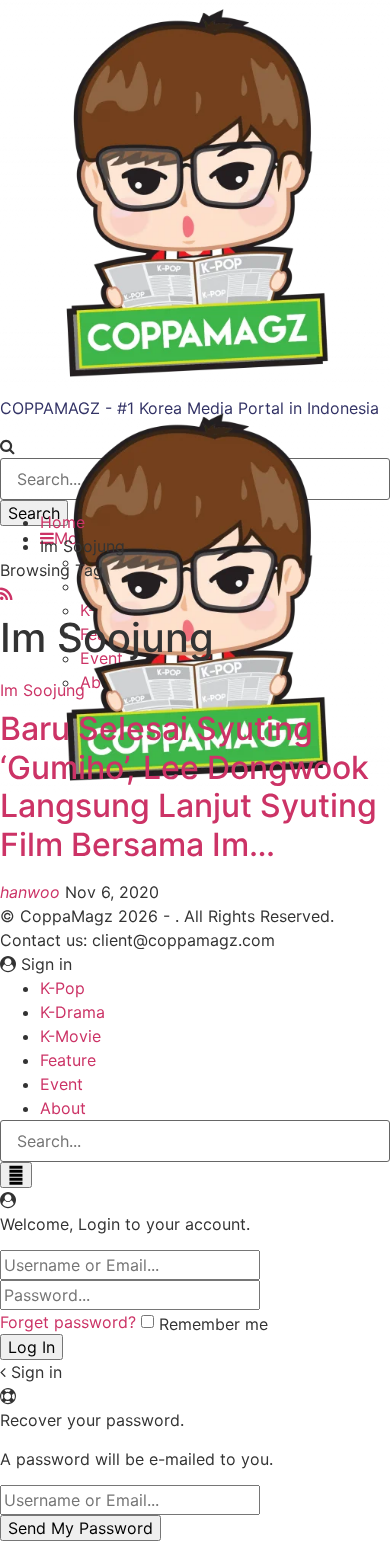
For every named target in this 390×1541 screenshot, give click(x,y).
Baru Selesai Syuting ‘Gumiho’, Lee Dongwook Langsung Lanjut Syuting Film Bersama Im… (188, 786)
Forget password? (68, 1322)
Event (61, 1084)
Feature (68, 1060)
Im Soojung (42, 690)
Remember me (213, 1324)
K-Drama (72, 1012)
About (63, 1108)
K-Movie (70, 1036)
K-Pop (62, 988)
